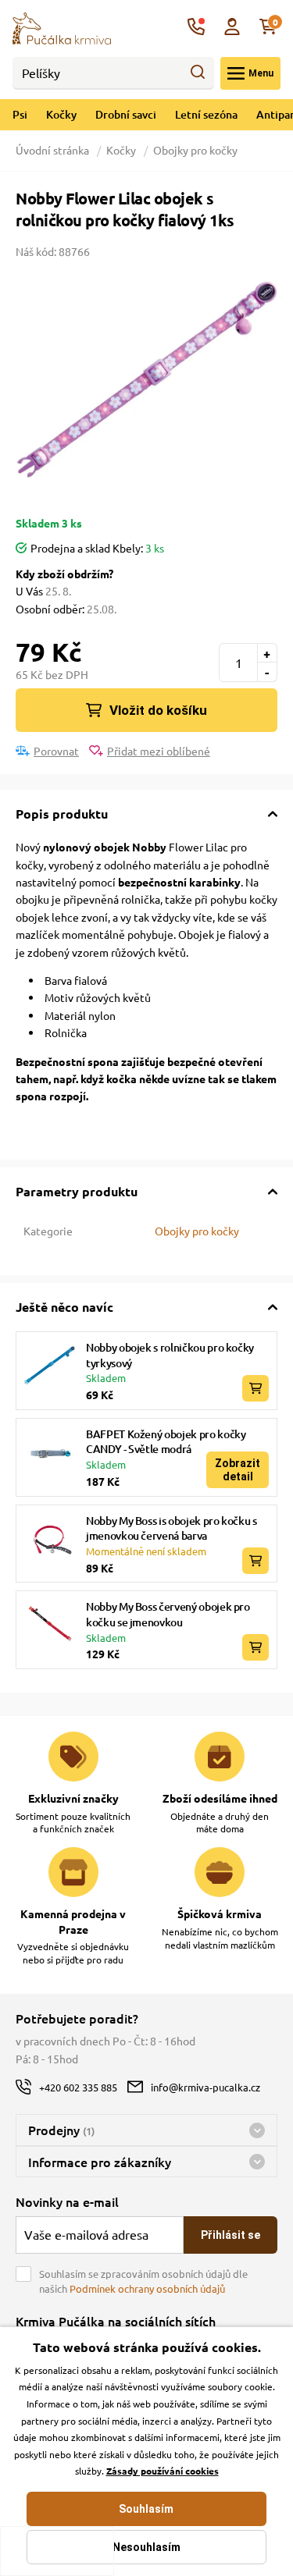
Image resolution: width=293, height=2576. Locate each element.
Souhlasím (146, 2509)
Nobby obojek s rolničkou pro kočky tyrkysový (170, 1355)
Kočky (61, 114)
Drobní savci (126, 114)
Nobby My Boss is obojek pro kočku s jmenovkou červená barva (172, 1528)
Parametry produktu (77, 1191)
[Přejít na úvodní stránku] (62, 27)
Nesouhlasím (146, 2547)
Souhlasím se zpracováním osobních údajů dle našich (143, 2281)
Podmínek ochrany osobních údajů (147, 2288)
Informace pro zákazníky (100, 2162)
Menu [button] (261, 73)
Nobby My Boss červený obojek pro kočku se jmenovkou (168, 1614)
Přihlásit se (230, 2235)
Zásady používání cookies (163, 2471)
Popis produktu (62, 814)
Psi (20, 114)
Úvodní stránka (54, 150)
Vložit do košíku (158, 710)
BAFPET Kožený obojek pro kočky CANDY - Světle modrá (166, 1442)
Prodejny (61, 2130)
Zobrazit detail (238, 1469)
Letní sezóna (206, 114)
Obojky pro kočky (195, 150)
